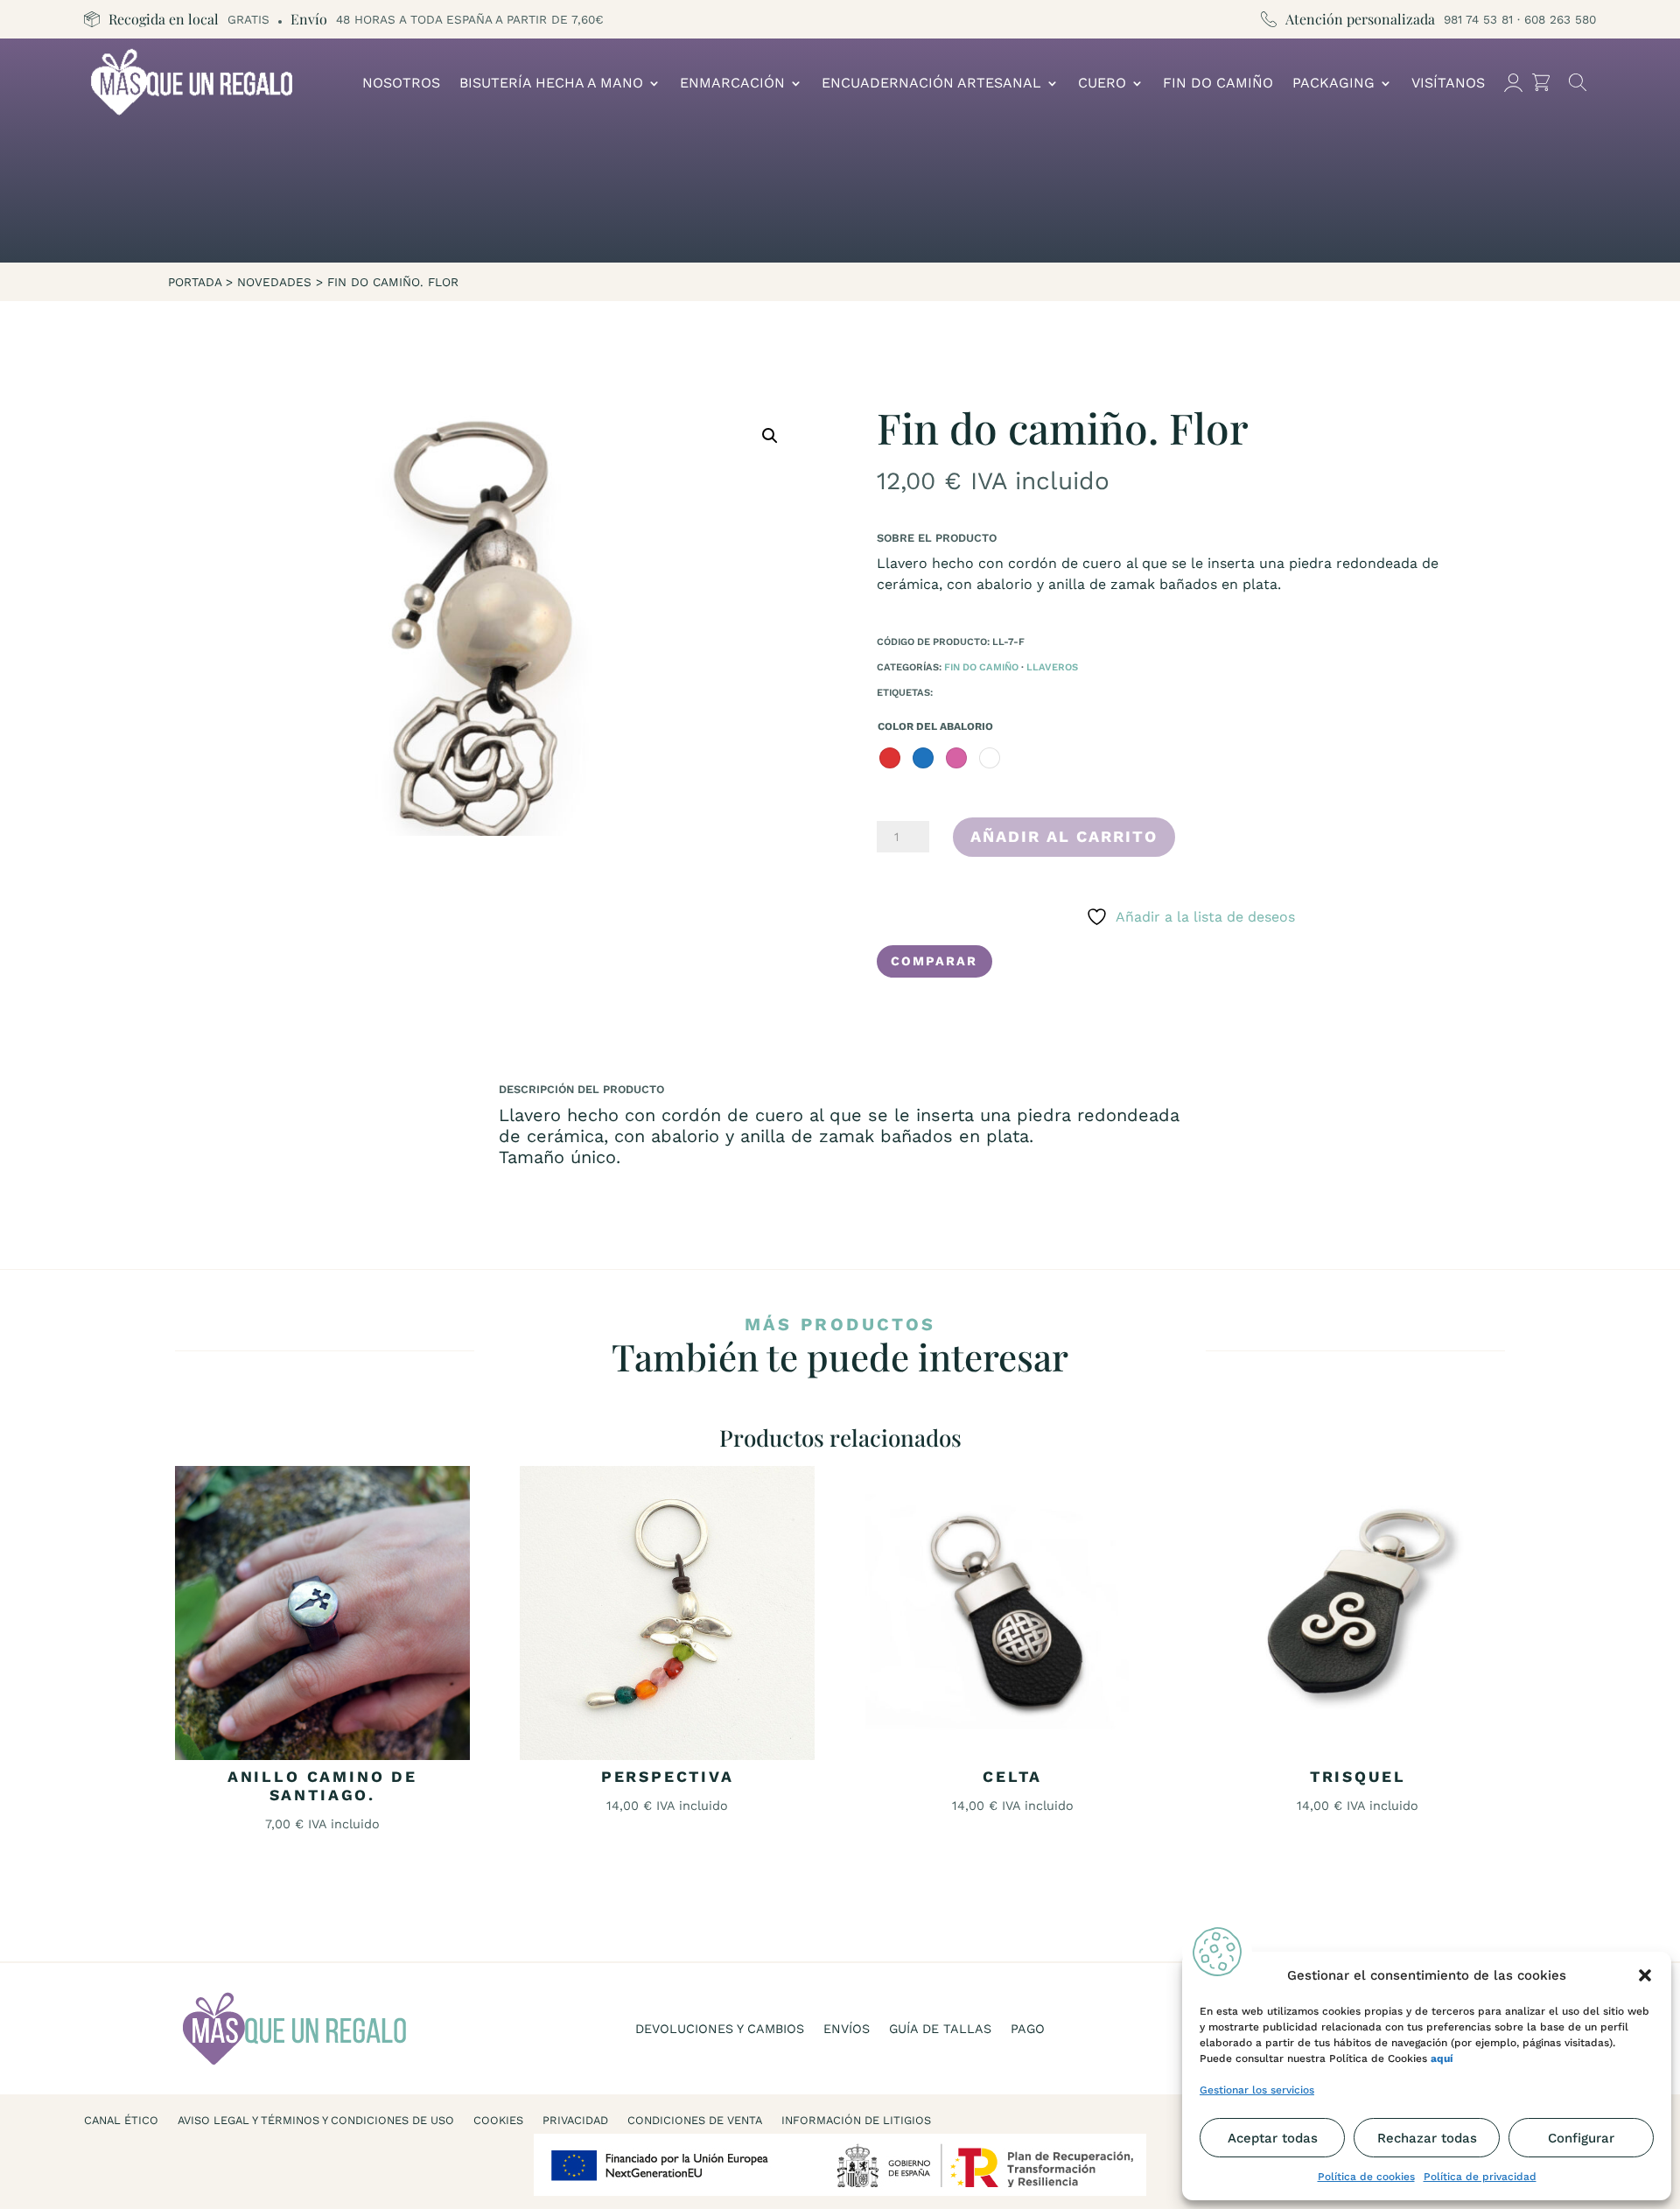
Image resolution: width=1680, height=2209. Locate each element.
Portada (195, 282)
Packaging (1333, 83)
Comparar (934, 961)
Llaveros (1052, 667)
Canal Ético (121, 2121)
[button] (1645, 1975)
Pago (1028, 2029)
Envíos (847, 2029)
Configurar (1581, 2138)
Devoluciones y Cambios (720, 2029)
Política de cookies (1366, 2177)
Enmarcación (732, 83)
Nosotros (401, 83)
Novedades (274, 282)
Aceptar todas (1273, 2138)
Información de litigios (856, 2121)
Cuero (1102, 83)
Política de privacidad (1480, 2177)
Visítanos (1448, 83)
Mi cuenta (1513, 83)
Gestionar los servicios (1257, 2090)
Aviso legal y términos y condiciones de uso (316, 2121)
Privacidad (575, 2121)
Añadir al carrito (1064, 836)
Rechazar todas (1427, 2138)
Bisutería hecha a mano (551, 83)
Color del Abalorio (935, 726)
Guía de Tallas (940, 2029)
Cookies (498, 2121)
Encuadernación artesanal (931, 83)
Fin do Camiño (1218, 83)
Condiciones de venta (695, 2121)
